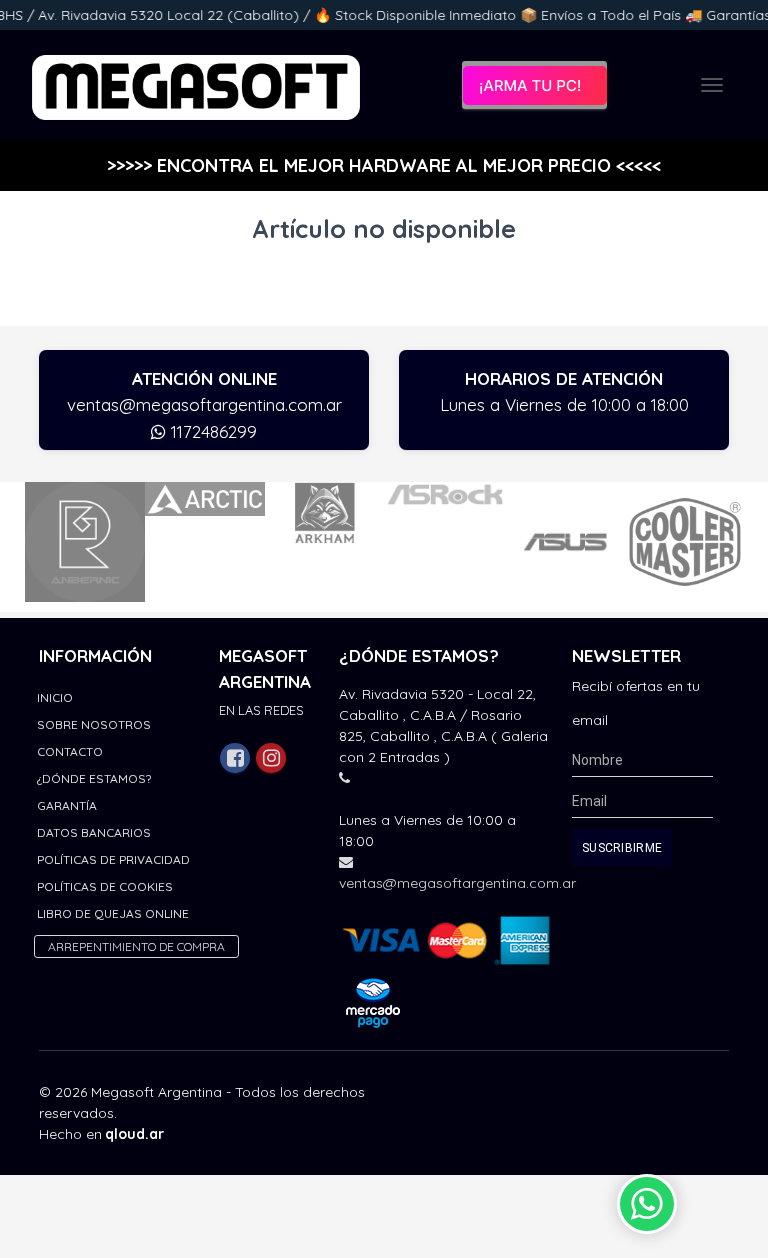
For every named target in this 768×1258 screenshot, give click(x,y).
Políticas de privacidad (113, 859)
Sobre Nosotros (94, 724)
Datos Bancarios (94, 832)
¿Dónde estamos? (94, 778)
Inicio (55, 697)
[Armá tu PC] (534, 85)
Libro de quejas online (113, 913)
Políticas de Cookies (105, 886)
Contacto (70, 751)
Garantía (67, 805)
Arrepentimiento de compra (136, 946)
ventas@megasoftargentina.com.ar (204, 404)
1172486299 (211, 431)
